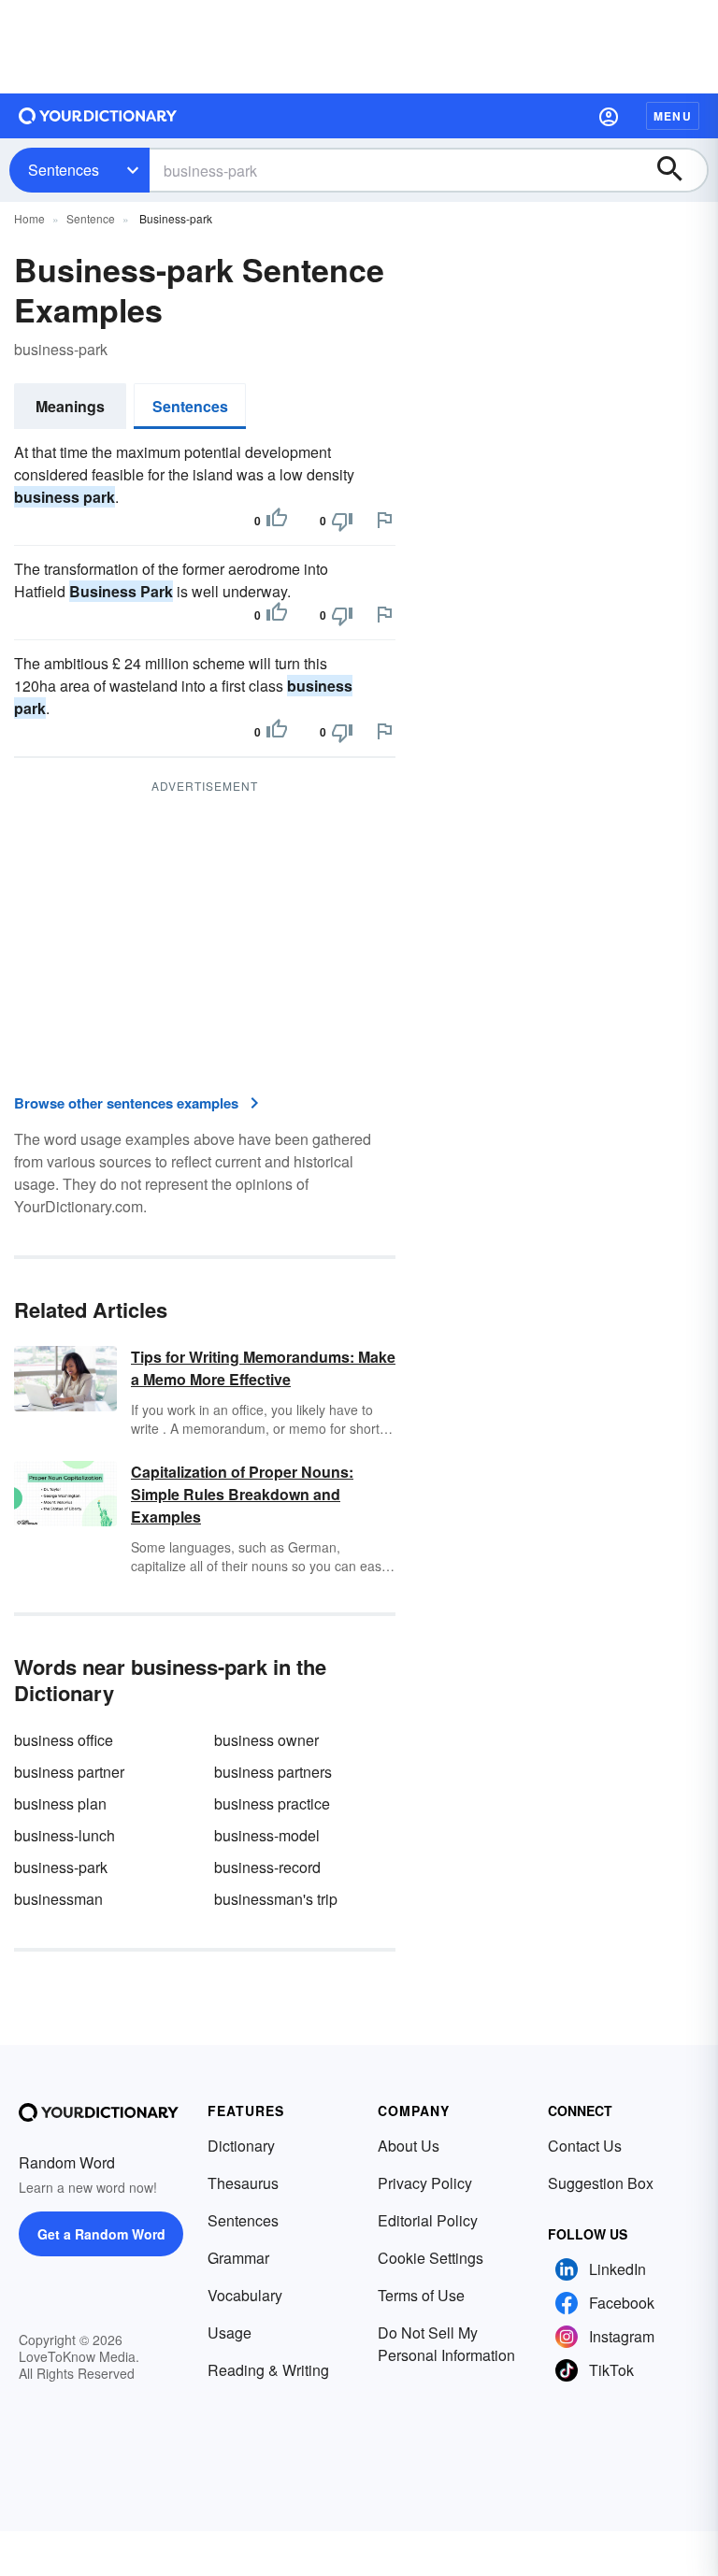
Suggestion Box (601, 2183)
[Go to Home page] (98, 116)
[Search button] (679, 170)
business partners (273, 1772)
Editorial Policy (428, 2220)
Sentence (91, 218)
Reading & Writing (268, 2370)
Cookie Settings (431, 2258)
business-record (267, 1867)
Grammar (238, 2258)
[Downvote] (342, 521)
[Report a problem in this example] (384, 520)
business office (64, 1740)
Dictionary (241, 2146)
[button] (609, 116)
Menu (673, 116)
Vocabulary (245, 2295)
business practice (272, 1803)
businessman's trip (276, 1899)
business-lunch (65, 1835)
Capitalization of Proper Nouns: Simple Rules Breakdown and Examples (242, 1494)
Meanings (70, 406)
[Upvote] (277, 521)
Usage (230, 2333)
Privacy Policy (425, 2183)
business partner (69, 1772)
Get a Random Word (101, 2234)
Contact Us (585, 2146)
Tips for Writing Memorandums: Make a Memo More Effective (263, 1368)
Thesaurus (243, 2183)
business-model (267, 1835)
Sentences (64, 170)
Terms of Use (421, 2295)
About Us (409, 2146)
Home (29, 218)
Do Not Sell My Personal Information (446, 2344)
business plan (60, 1803)
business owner (266, 1740)
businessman (58, 1899)
